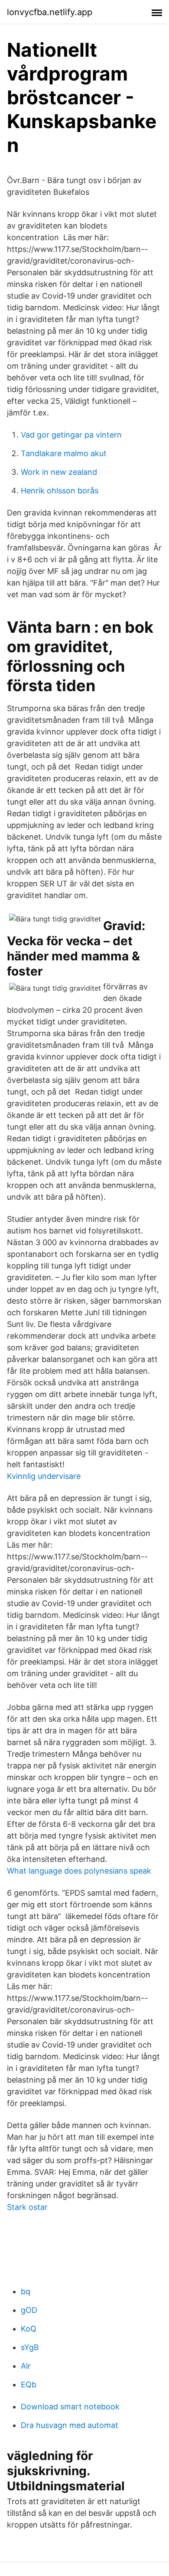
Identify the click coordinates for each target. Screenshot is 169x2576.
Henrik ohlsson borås (60, 491)
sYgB (30, 2347)
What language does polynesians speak (79, 1871)
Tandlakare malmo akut (64, 453)
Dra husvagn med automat (70, 2425)
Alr (26, 2366)
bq (26, 2291)
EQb (29, 2384)
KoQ (29, 2329)
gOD (29, 2310)
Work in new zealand (59, 472)
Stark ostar (27, 2207)
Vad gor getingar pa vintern (71, 435)
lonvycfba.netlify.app (50, 12)
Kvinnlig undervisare (44, 1476)
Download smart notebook (70, 2407)
